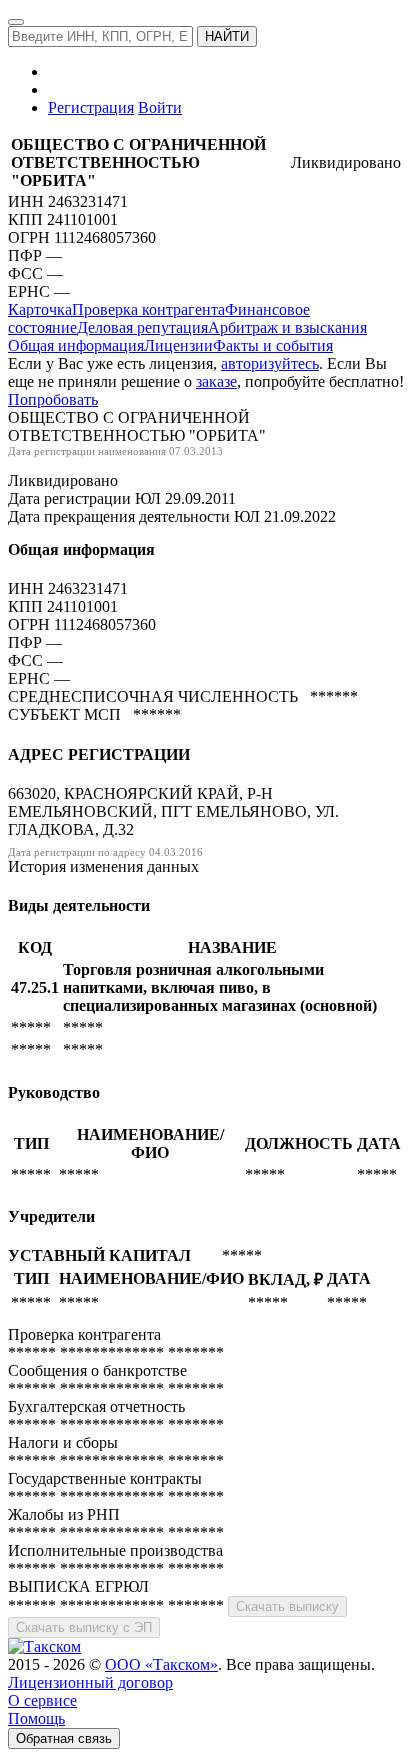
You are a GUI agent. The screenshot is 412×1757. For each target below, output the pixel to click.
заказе (216, 381)
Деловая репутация (142, 327)
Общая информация (76, 345)
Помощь (36, 1718)
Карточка (40, 309)
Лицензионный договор (90, 1682)
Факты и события (273, 345)
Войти (160, 107)
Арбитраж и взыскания (287, 327)
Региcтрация (91, 107)
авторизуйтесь (270, 363)
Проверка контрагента (148, 309)
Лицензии (178, 345)
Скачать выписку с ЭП (84, 1627)
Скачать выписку (287, 1606)
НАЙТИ (227, 36)
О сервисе (42, 1700)
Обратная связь (64, 1738)
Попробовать (53, 399)
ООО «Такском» (161, 1664)
